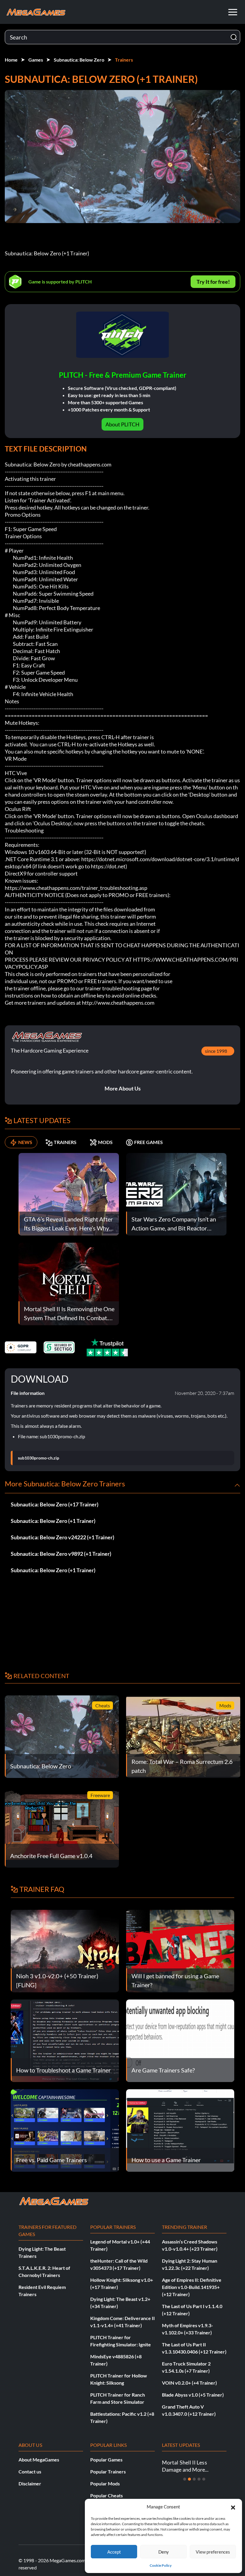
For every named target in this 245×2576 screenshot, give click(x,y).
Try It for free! (213, 282)
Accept (114, 2552)
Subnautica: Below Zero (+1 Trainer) (53, 1521)
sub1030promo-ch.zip (39, 1458)
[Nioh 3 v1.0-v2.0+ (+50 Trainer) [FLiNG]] (65, 1950)
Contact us (30, 2471)
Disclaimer (30, 2483)
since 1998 (216, 1051)
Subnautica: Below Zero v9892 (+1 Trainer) (61, 1554)
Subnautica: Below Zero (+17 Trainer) (55, 1504)
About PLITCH (122, 424)
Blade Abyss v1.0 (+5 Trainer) (193, 2395)
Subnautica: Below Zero (79, 60)
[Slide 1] (185, 2479)
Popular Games (106, 2460)
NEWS (25, 1142)
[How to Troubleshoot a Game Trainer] (65, 2040)
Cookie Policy (161, 2565)
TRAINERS (65, 1142)
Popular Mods (105, 2483)
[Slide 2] (189, 2479)
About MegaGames (39, 2460)
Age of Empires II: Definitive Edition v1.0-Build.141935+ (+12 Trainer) (192, 2287)
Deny (164, 2552)
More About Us (123, 1088)
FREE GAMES (148, 1142)
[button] (233, 2507)
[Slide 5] (204, 2479)
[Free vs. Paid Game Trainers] (65, 2130)
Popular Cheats (107, 2495)
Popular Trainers (108, 2471)
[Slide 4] (199, 2479)
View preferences (213, 2552)
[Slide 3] (194, 2479)
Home (11, 60)
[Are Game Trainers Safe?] (180, 2040)
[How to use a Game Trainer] (180, 2130)
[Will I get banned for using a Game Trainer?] (180, 1950)
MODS (105, 1142)
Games (36, 60)
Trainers (124, 60)
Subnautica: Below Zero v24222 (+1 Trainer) (62, 1537)
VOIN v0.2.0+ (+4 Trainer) (189, 2383)
